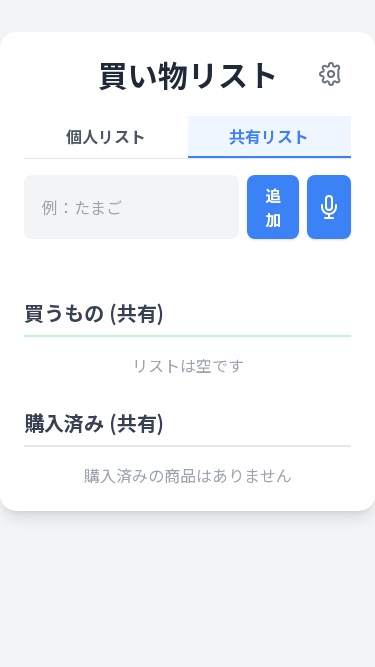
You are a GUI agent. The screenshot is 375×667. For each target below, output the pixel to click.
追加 (273, 207)
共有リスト (269, 136)
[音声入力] (329, 207)
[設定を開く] (331, 74)
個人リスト (106, 136)
